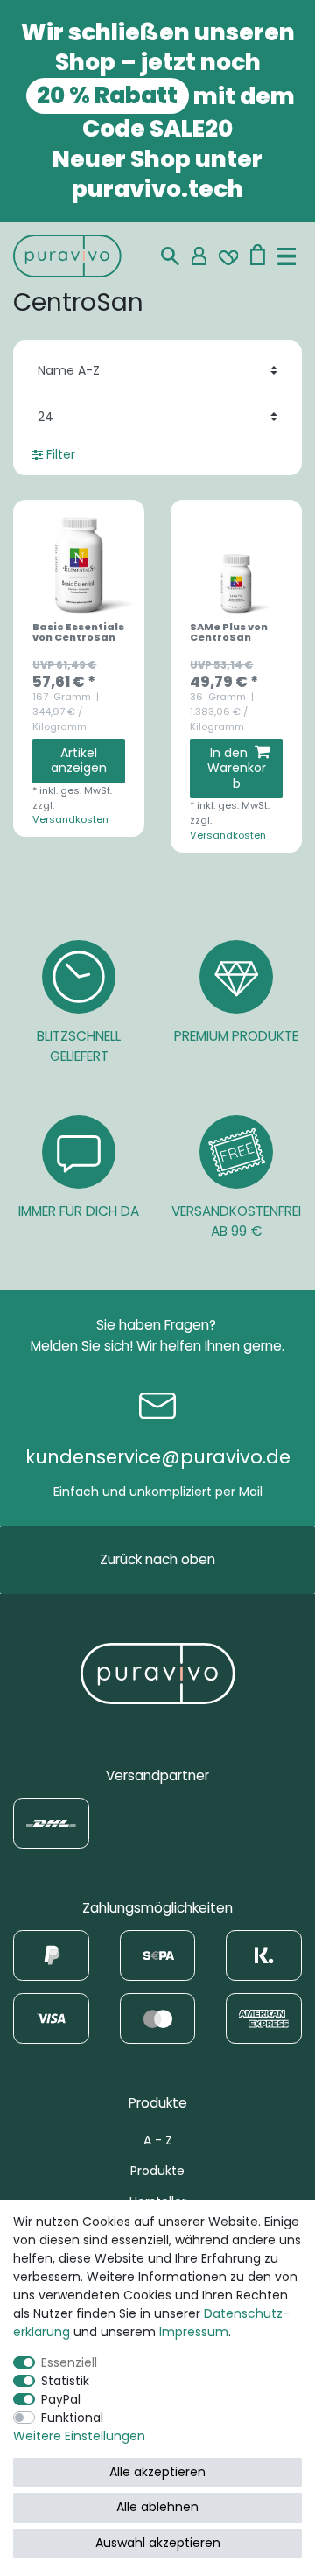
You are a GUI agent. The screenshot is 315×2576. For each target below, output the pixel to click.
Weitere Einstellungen (79, 2436)
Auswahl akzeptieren (158, 2543)
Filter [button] (61, 454)
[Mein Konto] (199, 256)
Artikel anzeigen (79, 761)
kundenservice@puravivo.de (158, 1457)
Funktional (72, 2418)
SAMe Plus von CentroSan (229, 633)
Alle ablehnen (157, 2507)
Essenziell (69, 2362)
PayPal (61, 2399)
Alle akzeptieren (157, 2472)
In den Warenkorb (237, 768)
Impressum (194, 2332)
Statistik (65, 2381)
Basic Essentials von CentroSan (78, 633)
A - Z (158, 2140)
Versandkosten (70, 819)
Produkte (157, 2171)
